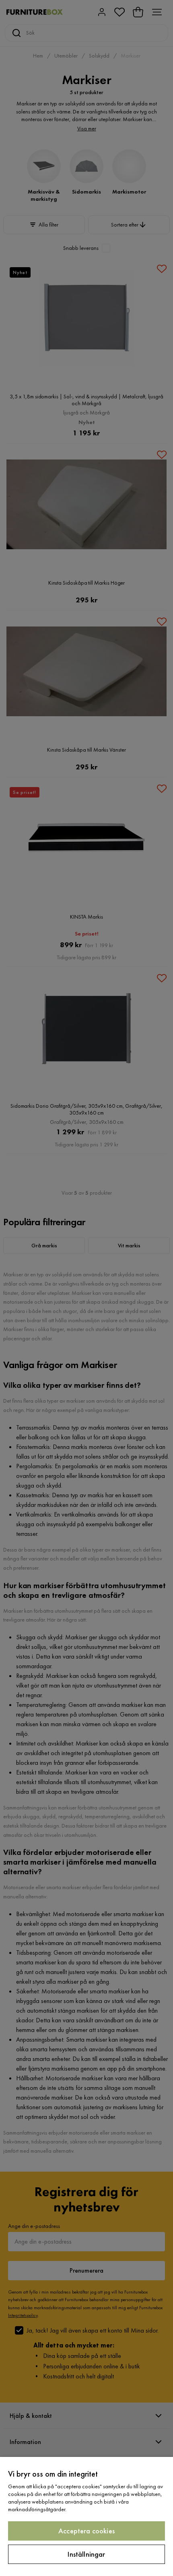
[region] (86, 2516)
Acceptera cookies (86, 2531)
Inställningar (86, 2554)
